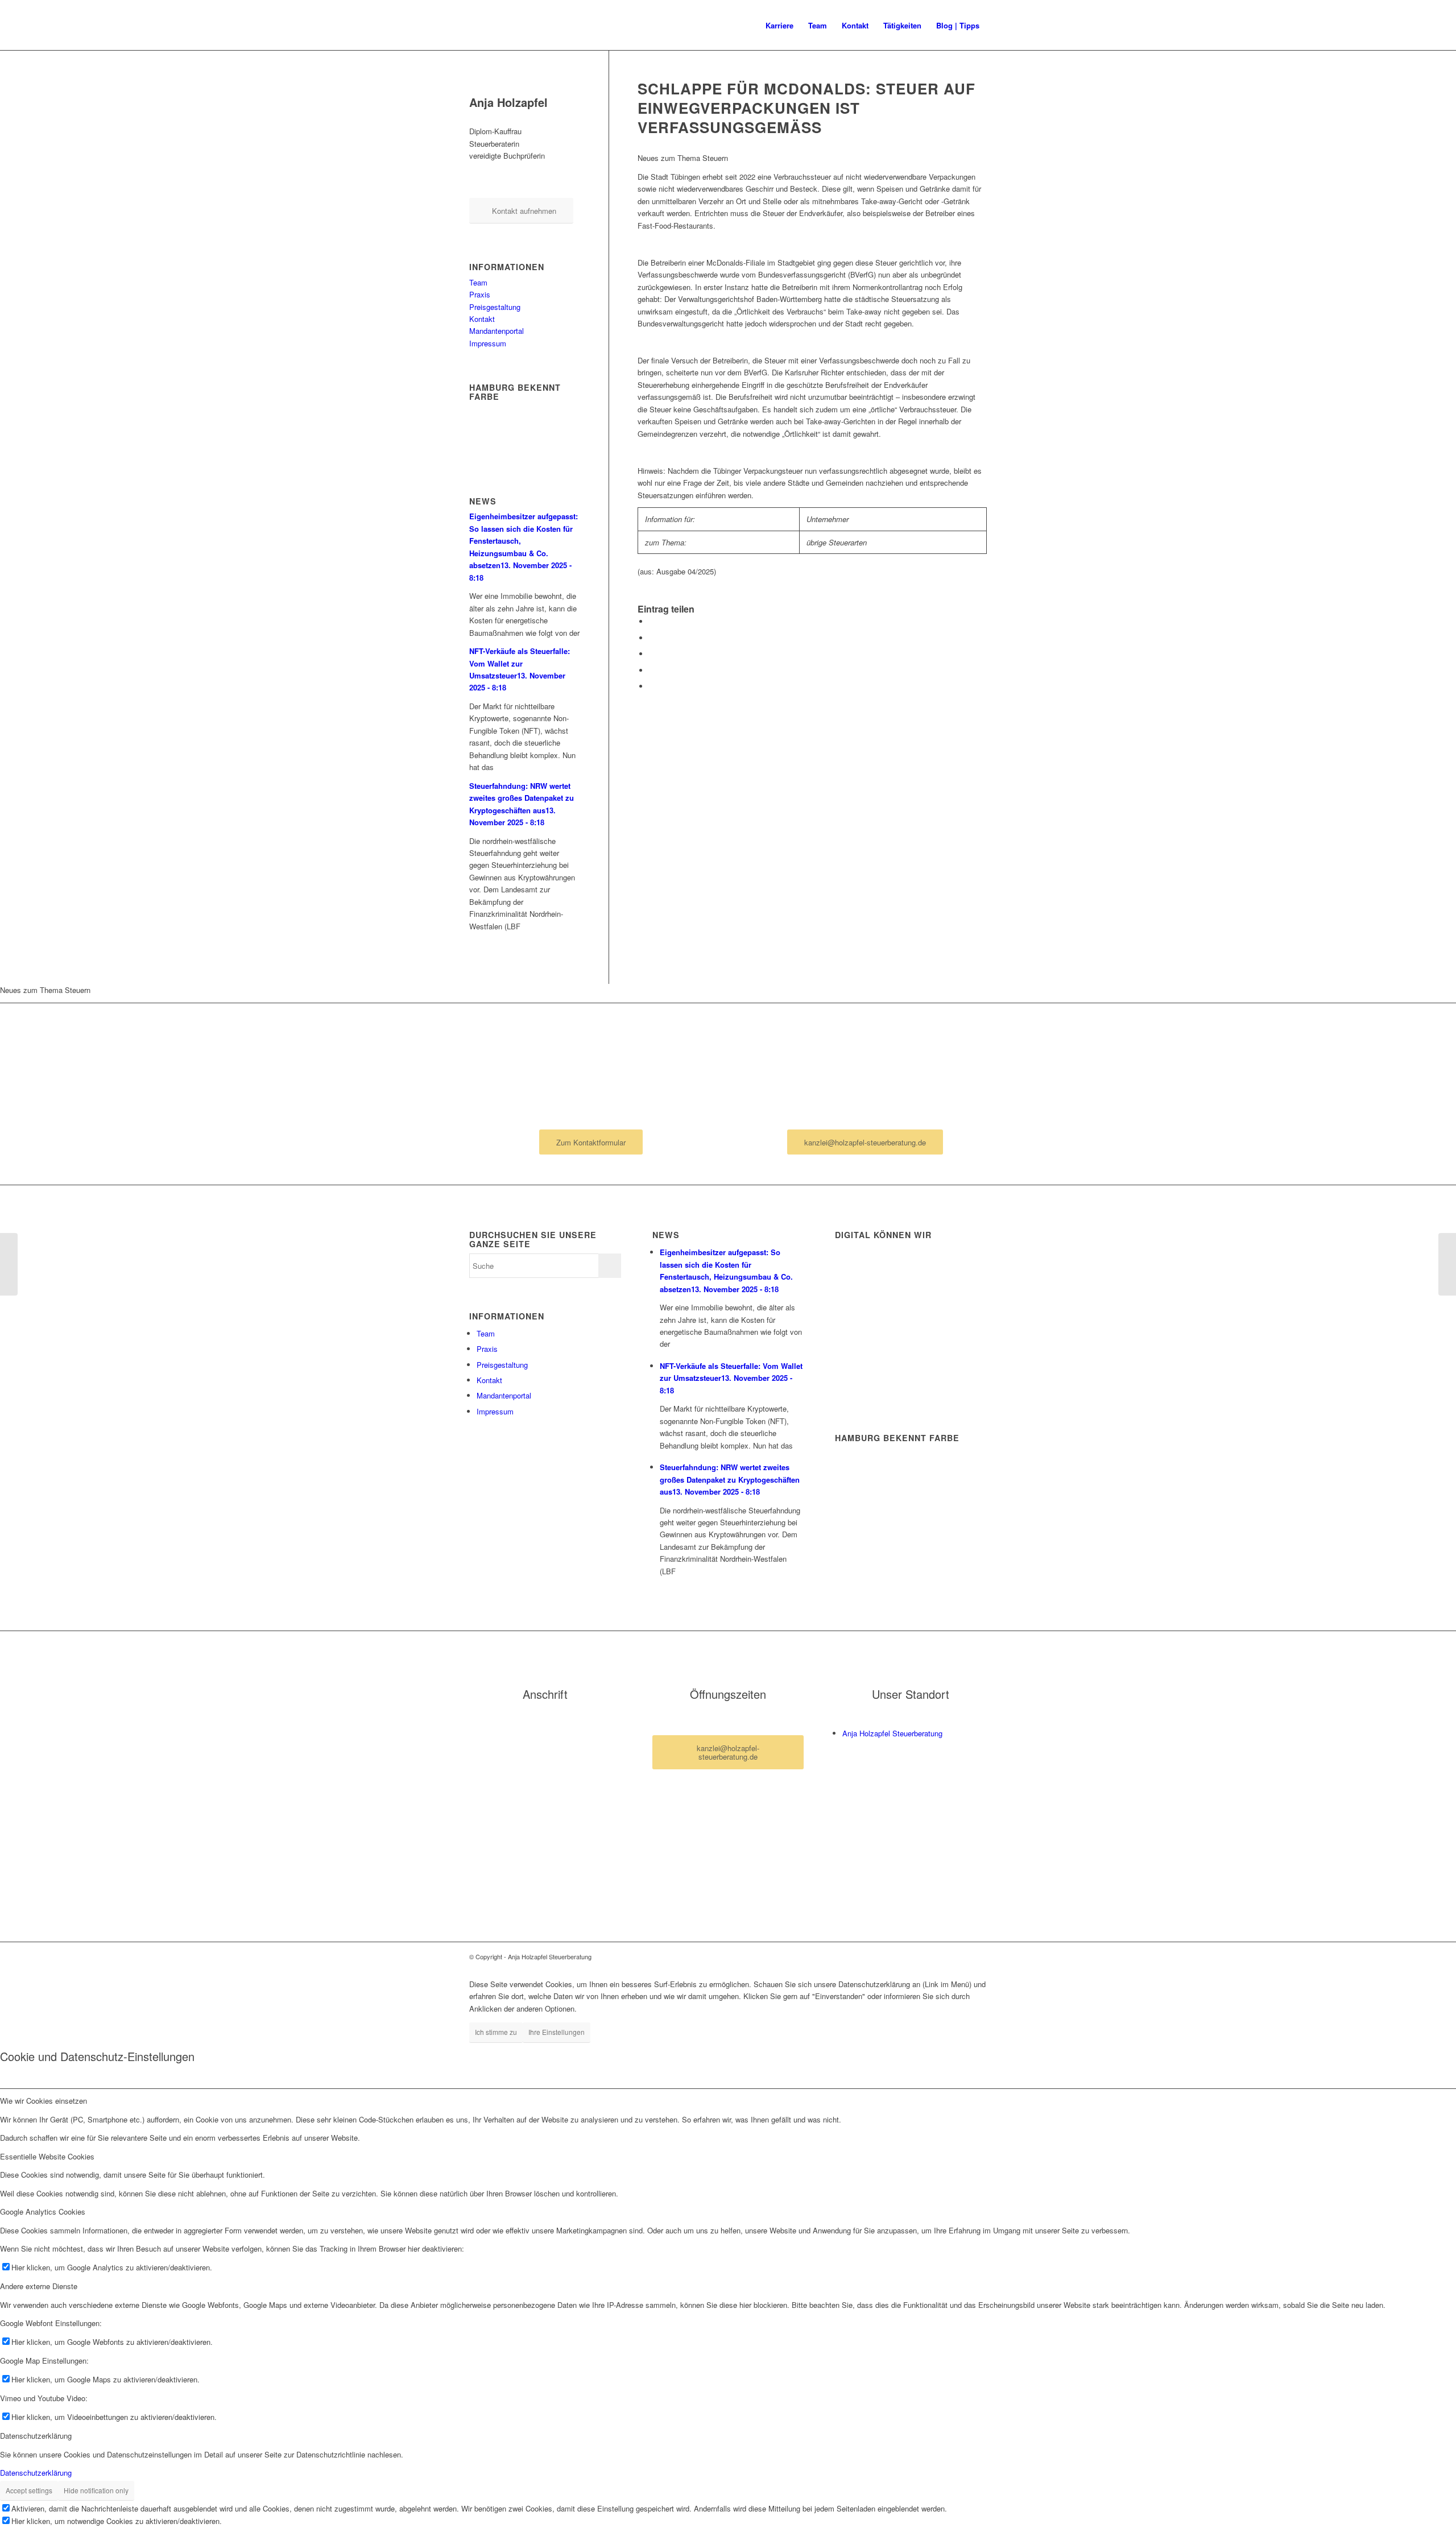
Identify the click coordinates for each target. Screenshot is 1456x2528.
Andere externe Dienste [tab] (39, 2286)
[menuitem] (779, 26)
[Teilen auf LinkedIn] (652, 654)
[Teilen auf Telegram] (652, 670)
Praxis (480, 294)
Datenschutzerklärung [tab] (36, 2436)
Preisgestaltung (495, 307)
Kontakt (482, 319)
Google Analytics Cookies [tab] (43, 2212)
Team (478, 282)
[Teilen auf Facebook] (652, 621)
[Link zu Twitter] (978, 1956)
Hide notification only (96, 2490)
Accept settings (29, 2490)
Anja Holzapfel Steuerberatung (892, 1733)
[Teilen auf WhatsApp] (652, 638)
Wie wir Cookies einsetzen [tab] (44, 2101)
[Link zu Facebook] (961, 1956)
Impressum (488, 343)
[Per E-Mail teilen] (652, 686)
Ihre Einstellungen (557, 2032)
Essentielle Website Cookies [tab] (47, 2156)
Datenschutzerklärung (36, 2473)
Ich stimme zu (496, 2032)
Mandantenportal (497, 331)
